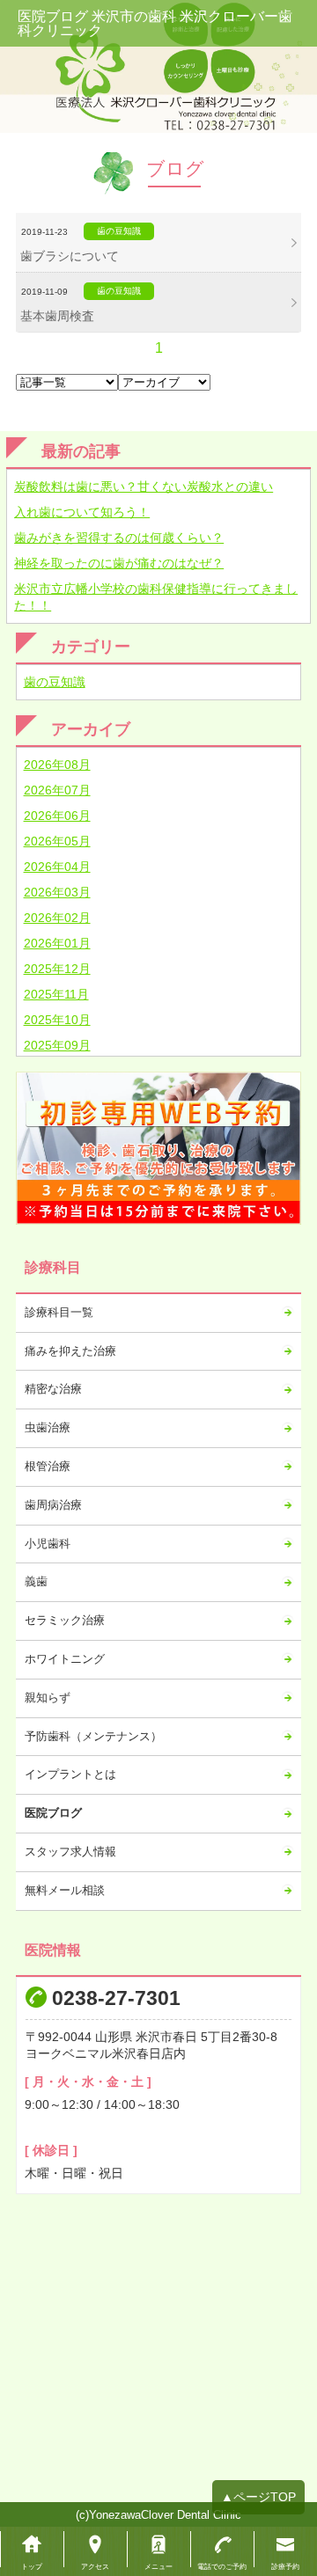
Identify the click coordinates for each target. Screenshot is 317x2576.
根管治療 (48, 1466)
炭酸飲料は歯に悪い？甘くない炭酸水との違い (144, 487)
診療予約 (285, 2567)
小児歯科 (48, 1544)
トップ (32, 2567)
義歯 (36, 1581)
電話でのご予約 (222, 2567)
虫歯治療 (48, 1427)
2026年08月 (57, 765)
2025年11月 (56, 994)
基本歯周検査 (57, 316)
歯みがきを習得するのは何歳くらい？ (119, 538)
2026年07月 (57, 790)
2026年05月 (57, 841)
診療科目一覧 (59, 1312)
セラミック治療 (65, 1620)
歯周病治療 (53, 1505)
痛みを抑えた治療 (70, 1351)
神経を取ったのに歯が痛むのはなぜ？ (119, 563)
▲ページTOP (258, 2497)
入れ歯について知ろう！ (82, 512)
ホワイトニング (65, 1659)
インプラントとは (70, 1774)
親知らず (48, 1698)
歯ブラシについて (70, 256)
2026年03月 (57, 892)
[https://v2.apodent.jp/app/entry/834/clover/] (159, 1148)
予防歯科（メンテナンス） (93, 1736)
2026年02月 (57, 918)
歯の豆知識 (55, 682)
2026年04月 (57, 867)
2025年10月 (57, 1020)
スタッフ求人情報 (70, 1851)
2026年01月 (57, 943)
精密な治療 (53, 1389)
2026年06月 (57, 816)
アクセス (95, 2567)
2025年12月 (57, 969)
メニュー (158, 2567)
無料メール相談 (65, 1890)
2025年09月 (57, 1045)
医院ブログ (53, 1813)
